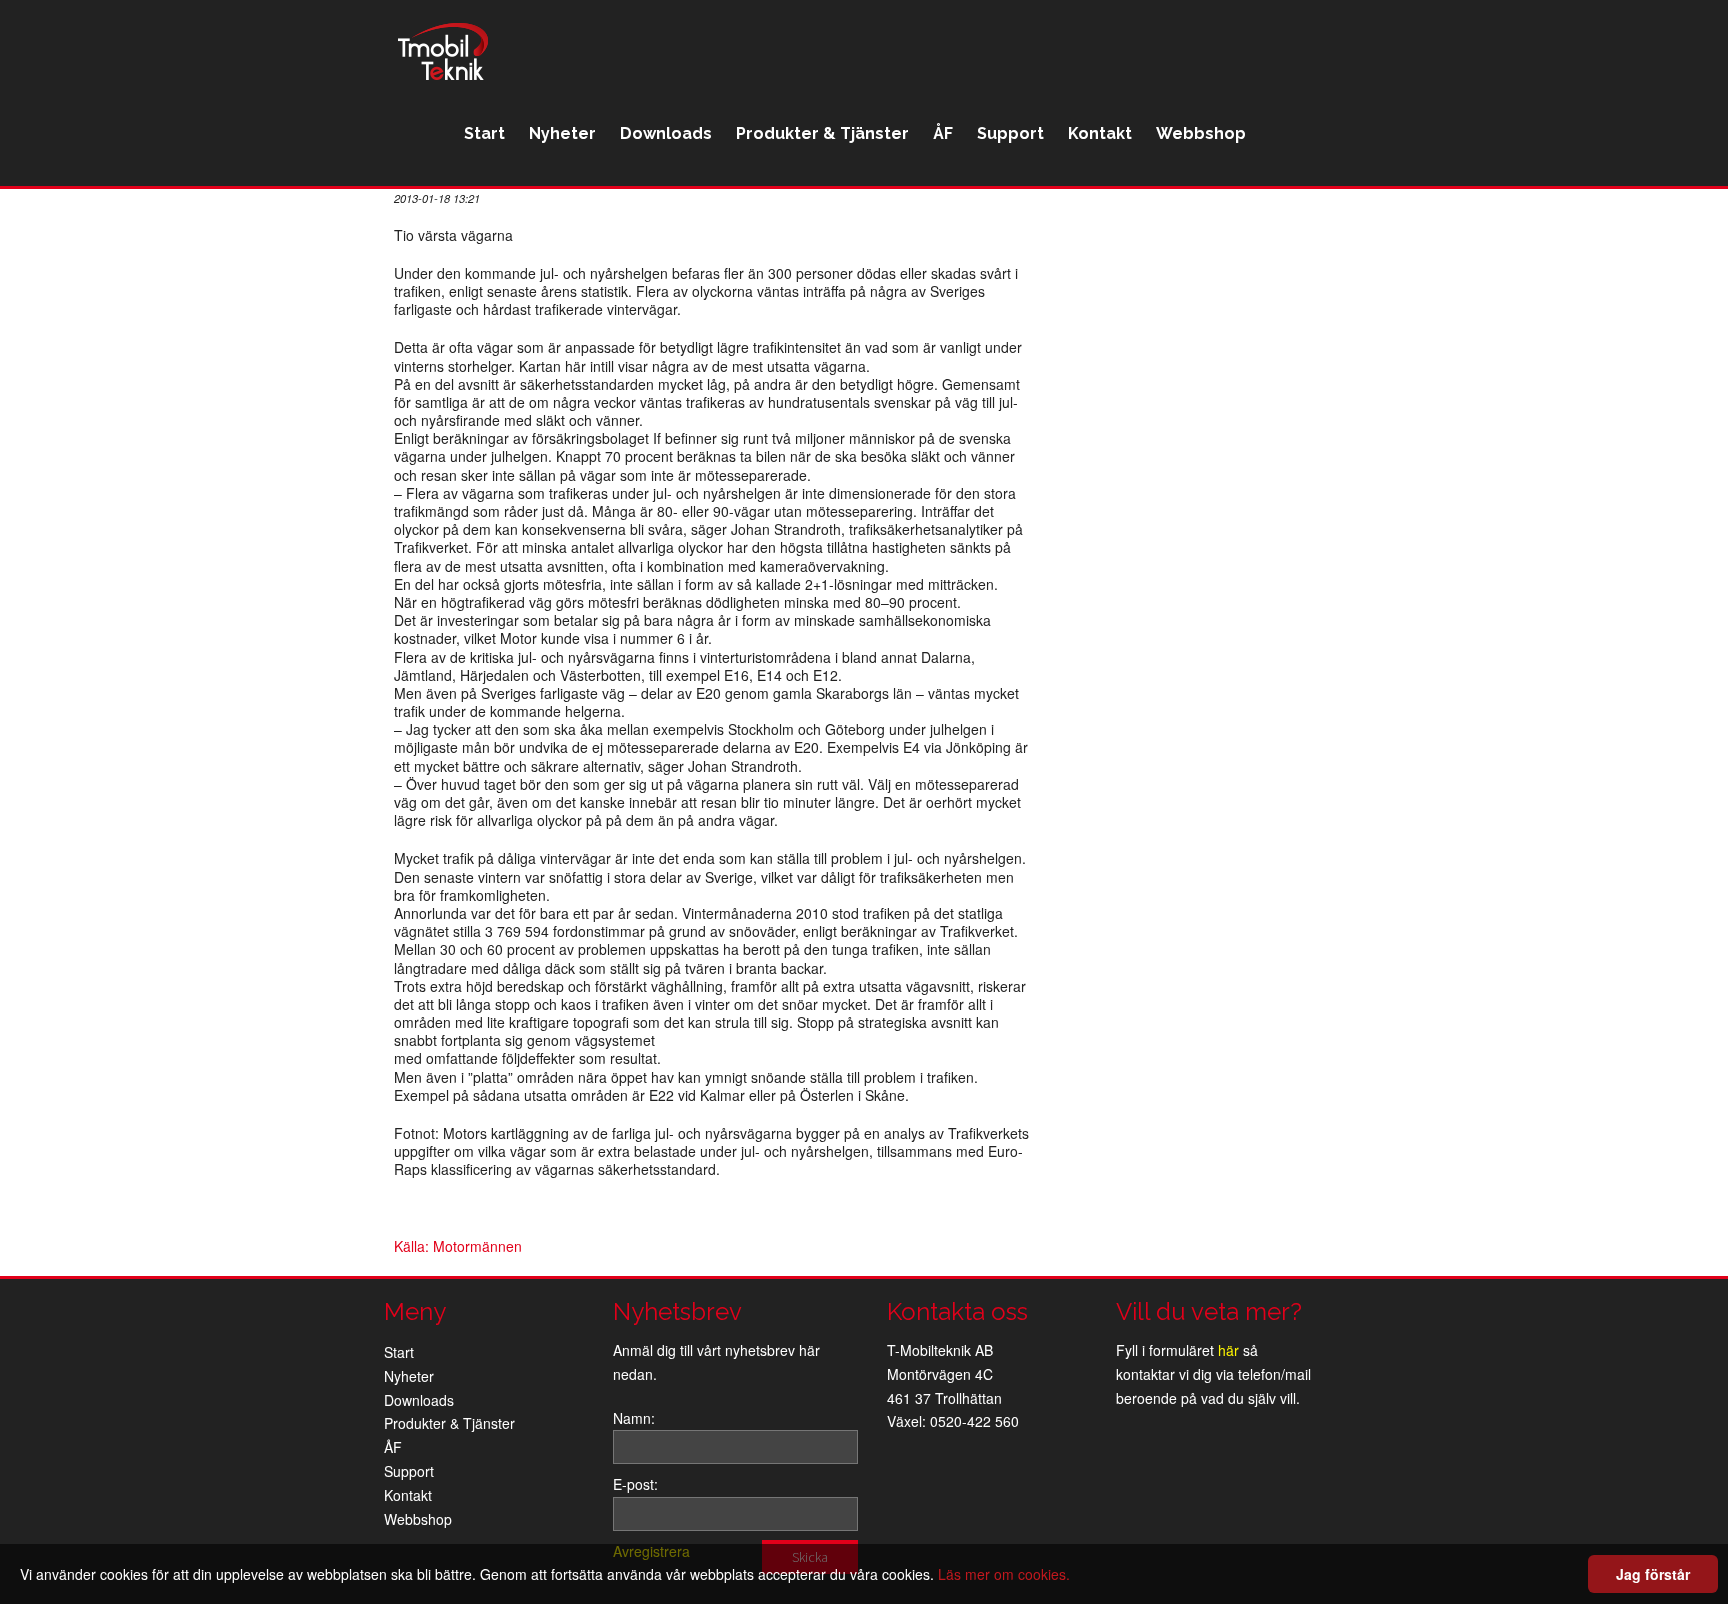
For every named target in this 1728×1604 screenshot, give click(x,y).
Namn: (634, 1418)
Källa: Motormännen (458, 1246)
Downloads (666, 133)
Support (1010, 133)
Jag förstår (1653, 1574)
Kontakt (1100, 133)
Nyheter (562, 133)
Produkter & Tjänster (822, 133)
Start (484, 133)
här (1228, 1350)
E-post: (635, 1484)
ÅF (943, 133)
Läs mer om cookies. (1004, 1574)
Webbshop (1201, 133)
